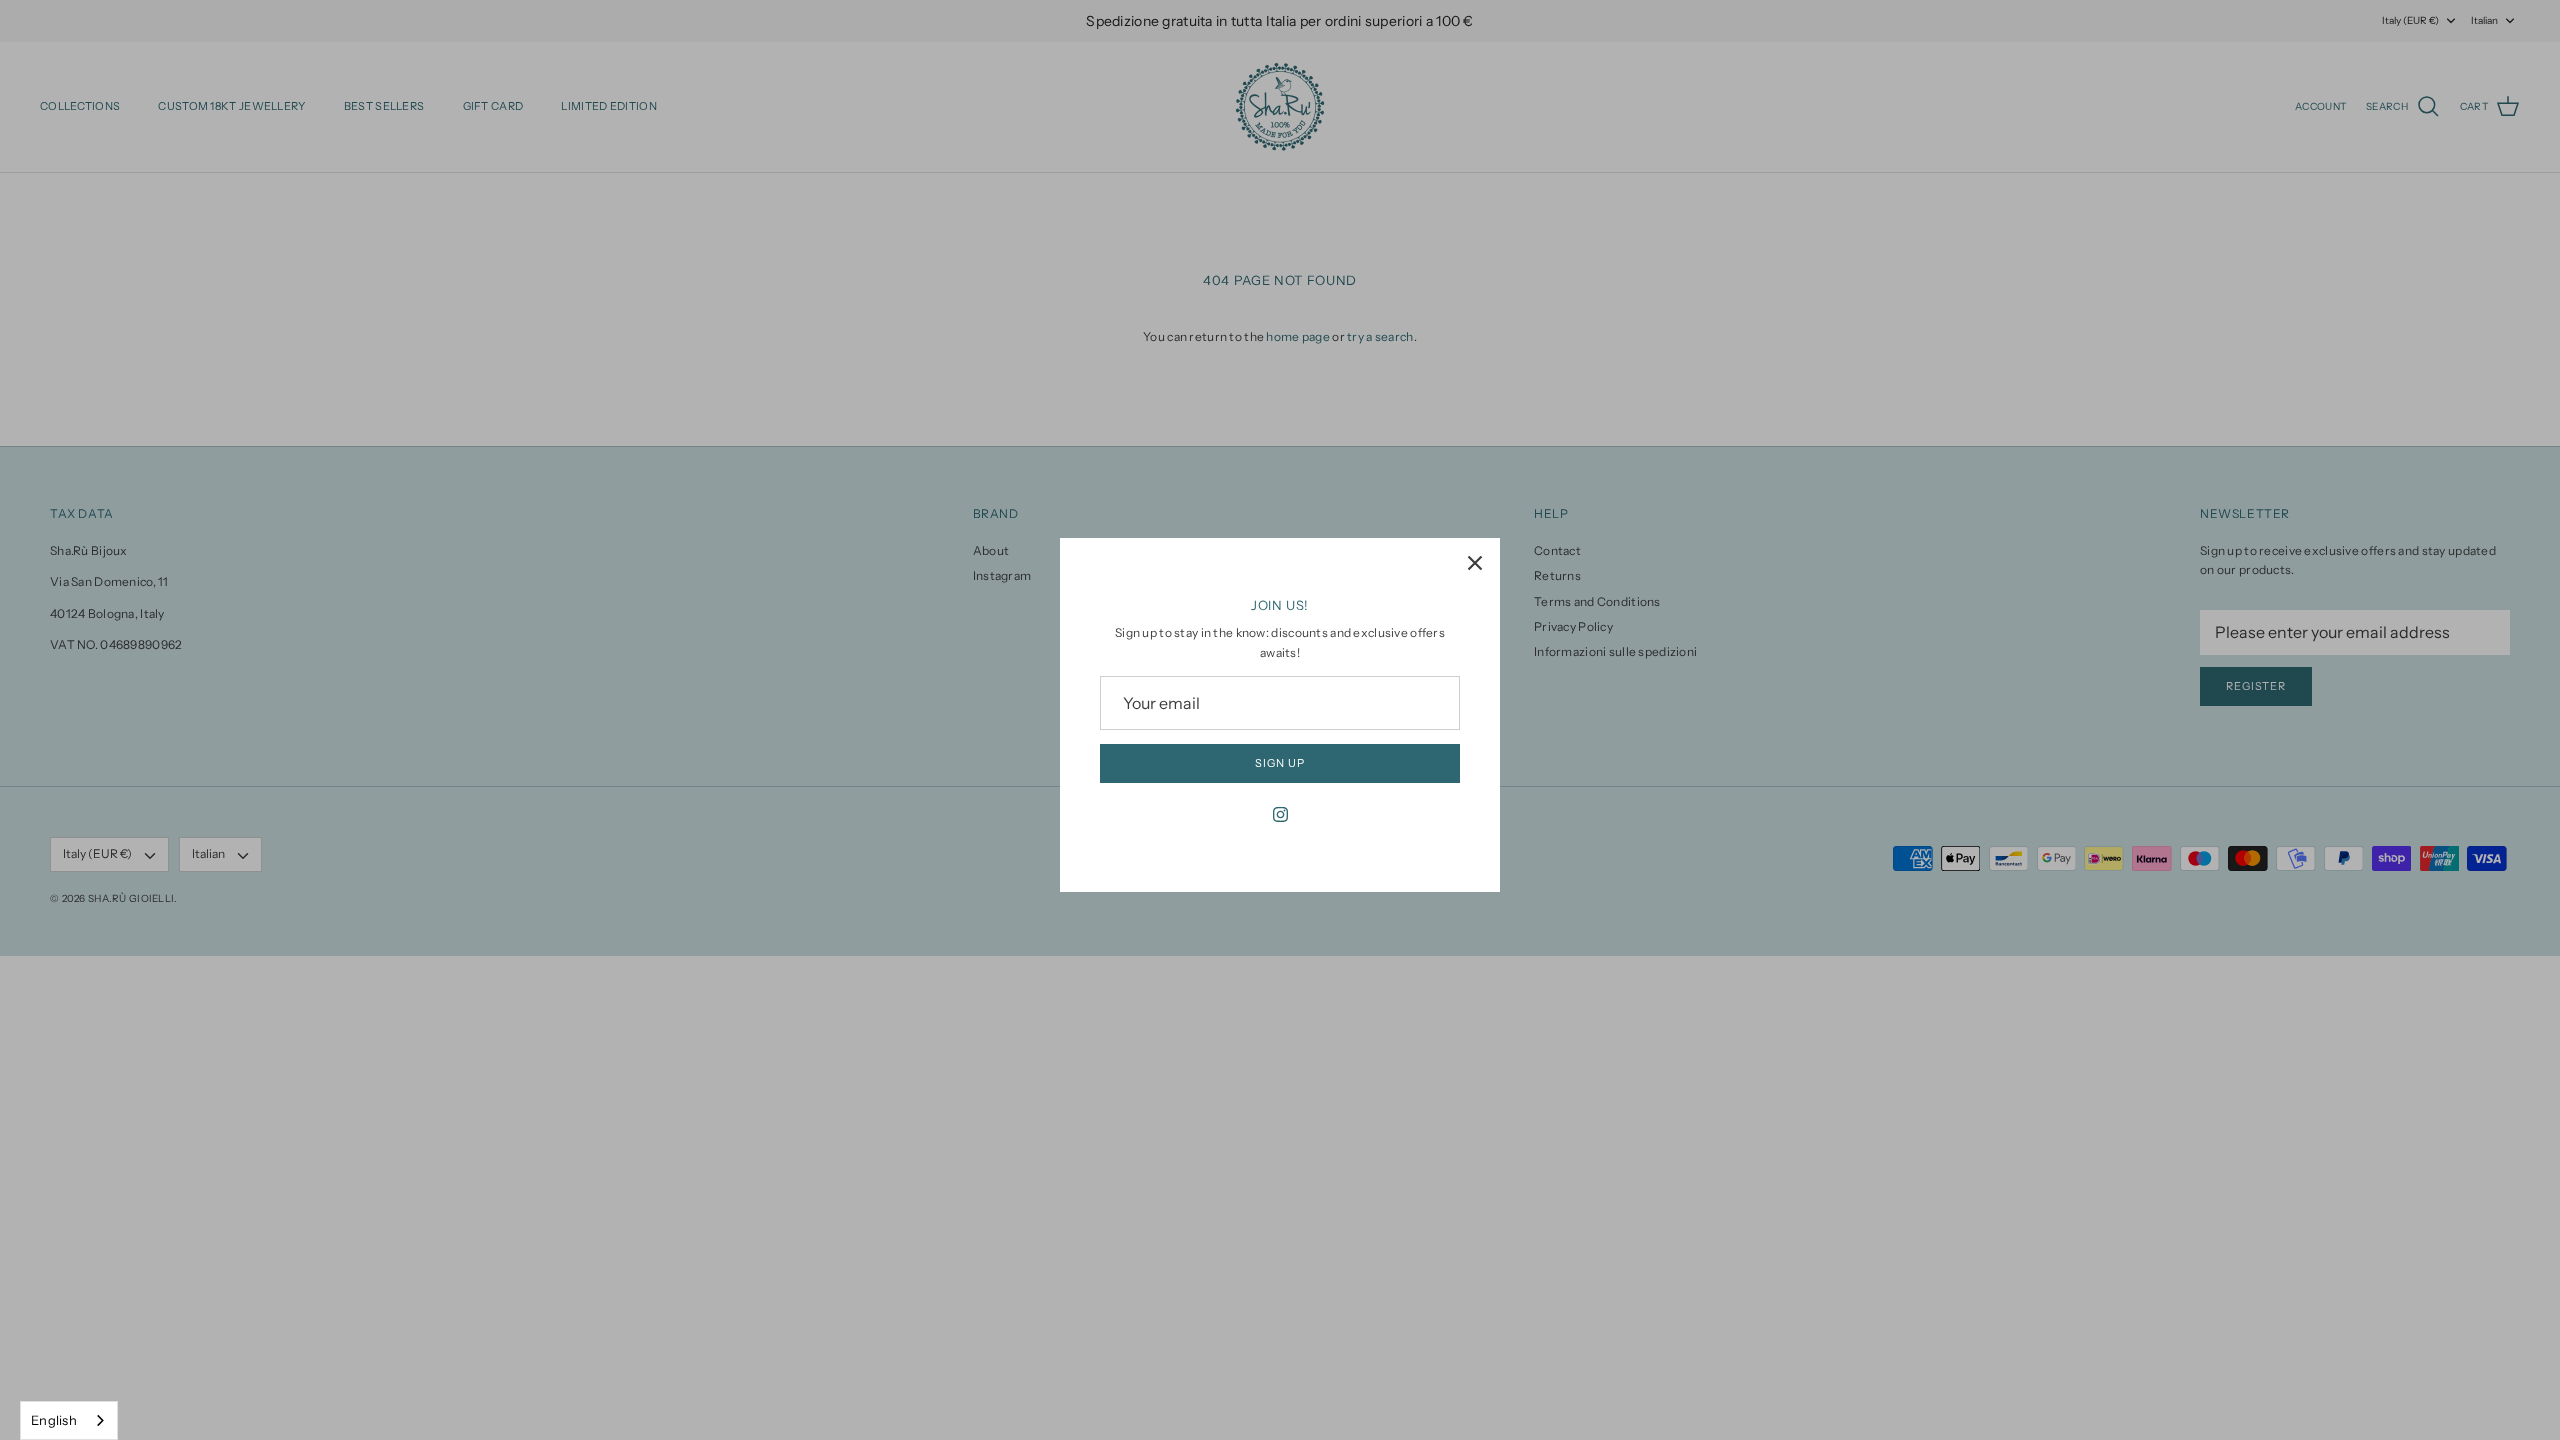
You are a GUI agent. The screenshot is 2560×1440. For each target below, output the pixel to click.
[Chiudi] (1475, 563)
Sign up (1279, 763)
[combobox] (69, 1420)
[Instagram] (1280, 814)
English (54, 1420)
